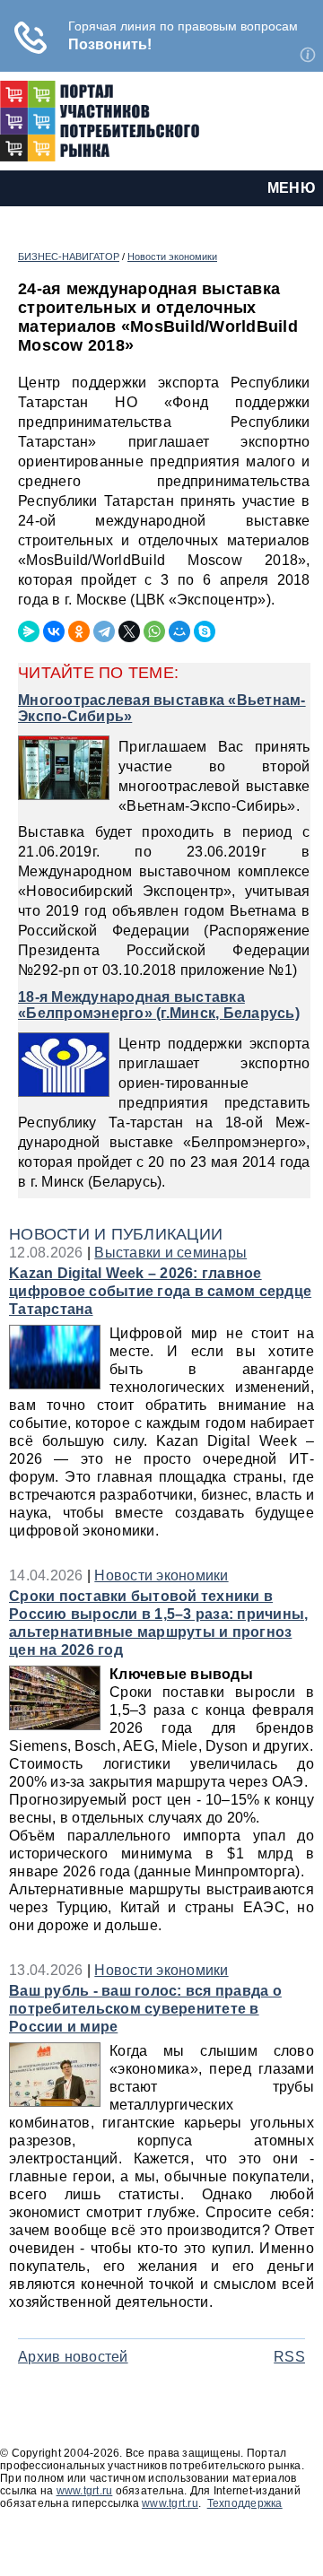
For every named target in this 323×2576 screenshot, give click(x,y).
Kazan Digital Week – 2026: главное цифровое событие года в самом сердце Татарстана (160, 1291)
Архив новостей (73, 2357)
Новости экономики (172, 257)
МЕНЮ (292, 188)
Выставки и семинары (170, 1253)
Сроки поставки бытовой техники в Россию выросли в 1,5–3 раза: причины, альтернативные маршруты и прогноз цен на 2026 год (158, 1623)
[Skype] (205, 631)
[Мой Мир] (179, 631)
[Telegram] (104, 631)
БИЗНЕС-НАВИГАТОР (69, 257)
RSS (289, 2357)
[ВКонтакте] (54, 631)
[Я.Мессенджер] (29, 631)
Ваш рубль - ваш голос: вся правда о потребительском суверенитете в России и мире (145, 2009)
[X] (129, 631)
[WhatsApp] (154, 631)
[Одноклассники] (79, 631)
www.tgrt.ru (85, 2491)
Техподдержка (245, 2503)
